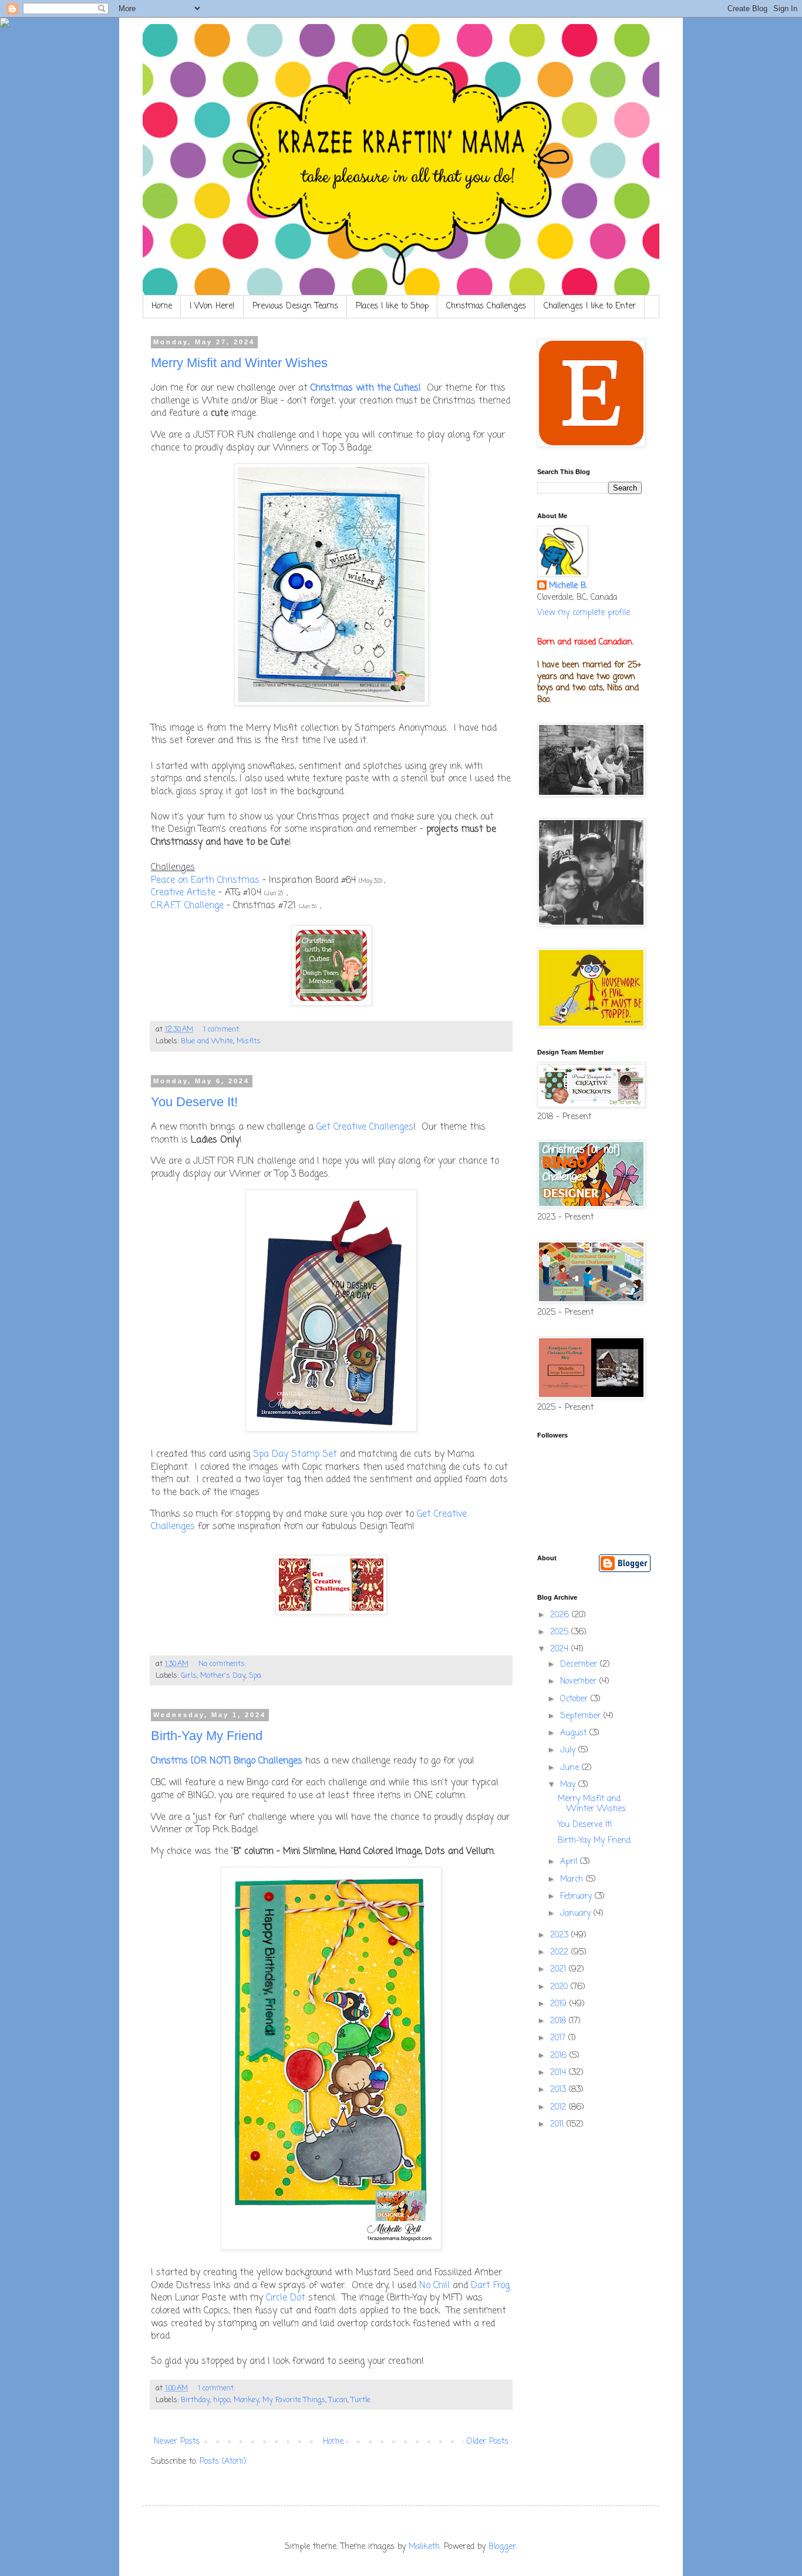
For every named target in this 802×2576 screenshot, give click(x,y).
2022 (561, 1952)
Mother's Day (223, 1676)
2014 (560, 2073)
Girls (189, 1676)
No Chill (434, 2286)
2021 (560, 1969)
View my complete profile (584, 613)
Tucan (338, 2400)
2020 (560, 1987)
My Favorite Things (294, 2400)
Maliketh (424, 2547)
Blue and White (207, 1041)
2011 (558, 2125)
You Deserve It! (194, 1102)
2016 (560, 2056)
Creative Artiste (183, 893)
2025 (561, 1632)
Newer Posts (177, 2442)
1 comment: (223, 1030)
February (577, 1897)
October (575, 1699)
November (580, 1682)
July (569, 1750)
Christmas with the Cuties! (366, 388)
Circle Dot (286, 2298)
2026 (561, 1615)
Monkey (246, 2400)
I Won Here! (212, 306)
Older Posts (488, 2442)
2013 (560, 2090)
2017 (559, 2038)
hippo (222, 2400)
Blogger (502, 2547)
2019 (560, 2004)
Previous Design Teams (295, 306)
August (575, 1733)
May (569, 1785)
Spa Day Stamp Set (295, 1454)
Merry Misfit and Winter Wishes (239, 363)
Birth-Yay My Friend (207, 1736)
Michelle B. (568, 586)
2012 (560, 2108)
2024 (561, 1649)
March (573, 1880)
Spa (255, 1676)
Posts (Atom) (223, 2462)
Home (162, 306)
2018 (560, 2021)
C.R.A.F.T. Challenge (187, 906)
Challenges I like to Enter (590, 306)
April (570, 1862)
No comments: (223, 1664)
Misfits (249, 1041)
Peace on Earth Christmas (205, 880)
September (582, 1716)
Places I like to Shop (392, 306)
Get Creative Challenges (365, 1127)
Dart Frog (490, 2286)
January (577, 1914)
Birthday (195, 2400)
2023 (561, 1935)
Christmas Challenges (486, 306)
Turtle (361, 2400)
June (571, 1768)
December (580, 1665)
